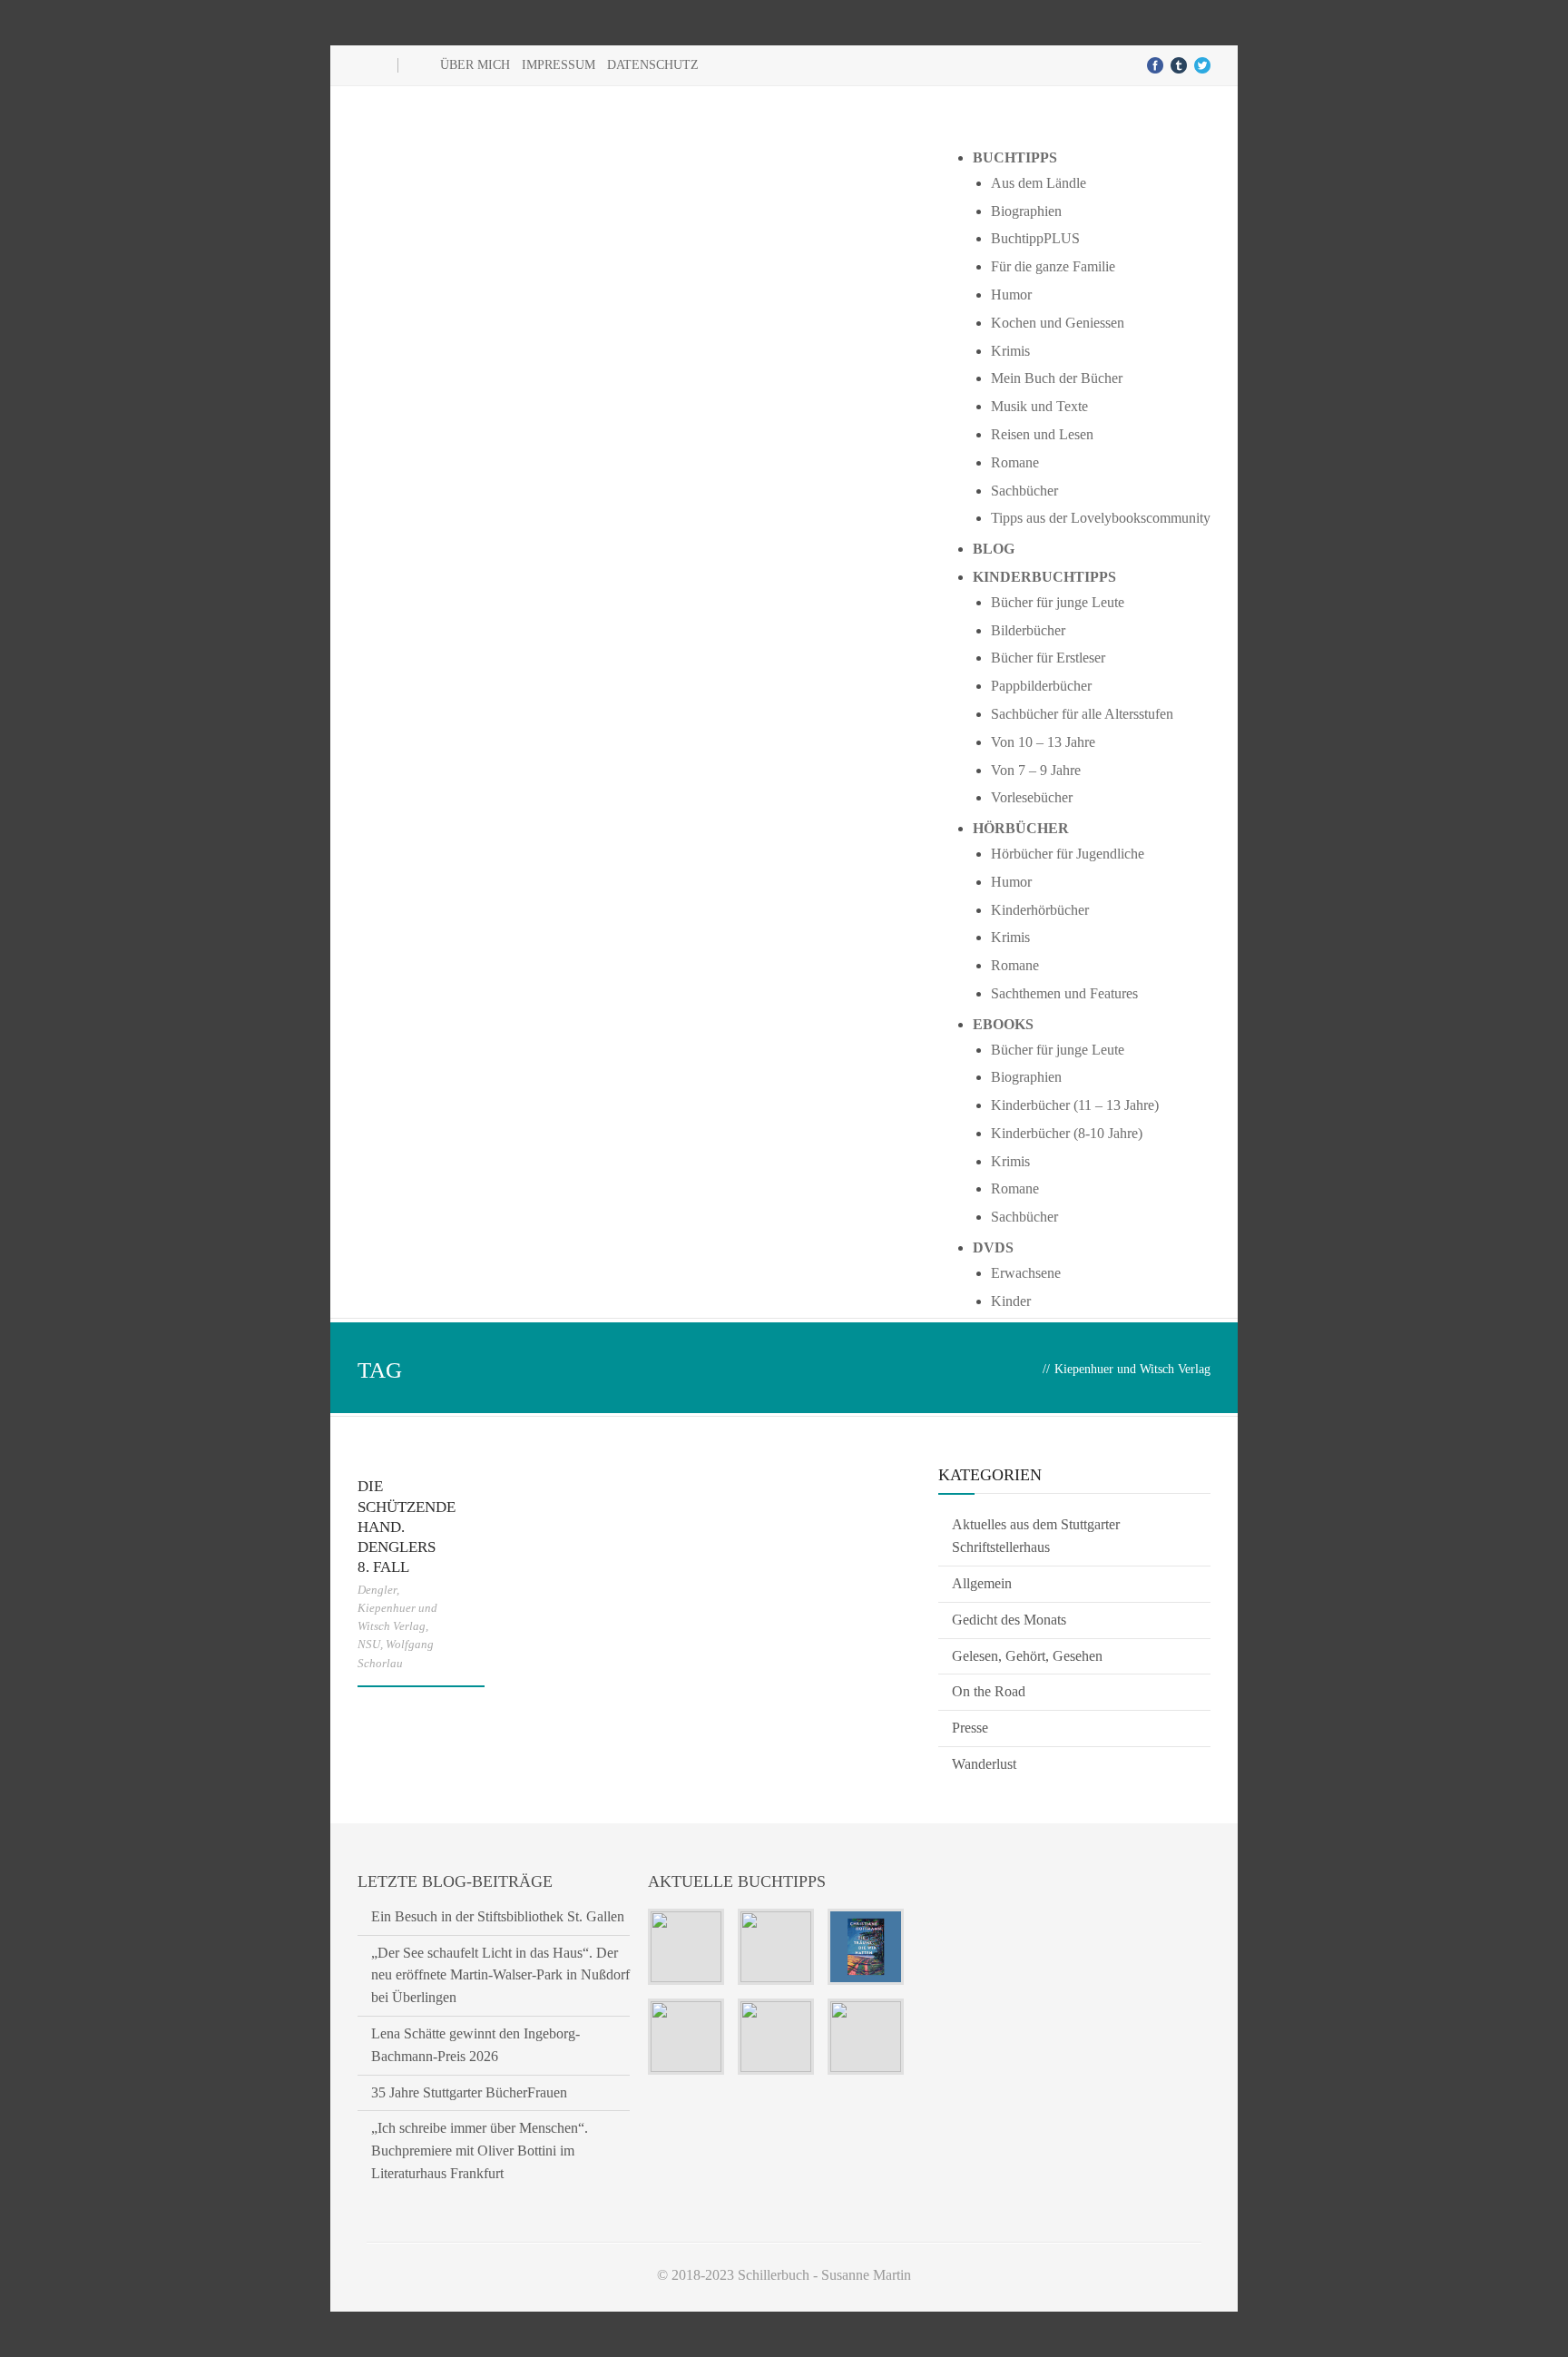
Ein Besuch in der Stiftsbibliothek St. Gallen (498, 1916)
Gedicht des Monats (1009, 1620)
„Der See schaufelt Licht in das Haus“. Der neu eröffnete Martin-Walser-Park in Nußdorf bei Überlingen (500, 1975)
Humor (1011, 295)
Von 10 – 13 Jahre (1043, 742)
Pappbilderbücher (1041, 686)
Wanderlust (984, 1764)
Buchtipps (1015, 157)
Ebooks (1003, 1024)
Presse (970, 1728)
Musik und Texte (1039, 406)
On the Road (989, 1691)
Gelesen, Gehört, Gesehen (1027, 1656)
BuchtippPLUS (1035, 238)
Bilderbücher (1028, 630)
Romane (1015, 462)
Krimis (1010, 351)
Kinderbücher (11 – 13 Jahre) (1075, 1105)
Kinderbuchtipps (1044, 577)
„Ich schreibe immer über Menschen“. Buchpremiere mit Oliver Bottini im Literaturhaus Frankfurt (480, 2151)
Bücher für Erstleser (1048, 658)
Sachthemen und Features (1064, 993)
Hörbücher (1021, 828)
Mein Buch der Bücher (1057, 378)
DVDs (993, 1247)
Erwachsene (1026, 1273)
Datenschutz (653, 65)
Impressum (559, 65)
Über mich (475, 65)
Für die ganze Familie (1053, 266)
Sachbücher (1024, 491)
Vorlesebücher (1032, 797)
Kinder (1011, 1301)
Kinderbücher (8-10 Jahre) (1067, 1133)
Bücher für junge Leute (1058, 602)
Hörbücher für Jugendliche (1068, 854)
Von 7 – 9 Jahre (1036, 770)
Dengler (377, 1590)
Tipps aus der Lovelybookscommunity (1101, 518)
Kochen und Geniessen (1058, 323)
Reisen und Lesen (1042, 434)
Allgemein (982, 1583)
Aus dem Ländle (1039, 183)
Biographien (1026, 211)
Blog (994, 549)
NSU (369, 1644)
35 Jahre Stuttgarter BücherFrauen (469, 2092)
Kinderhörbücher (1040, 910)
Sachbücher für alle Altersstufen (1082, 714)
